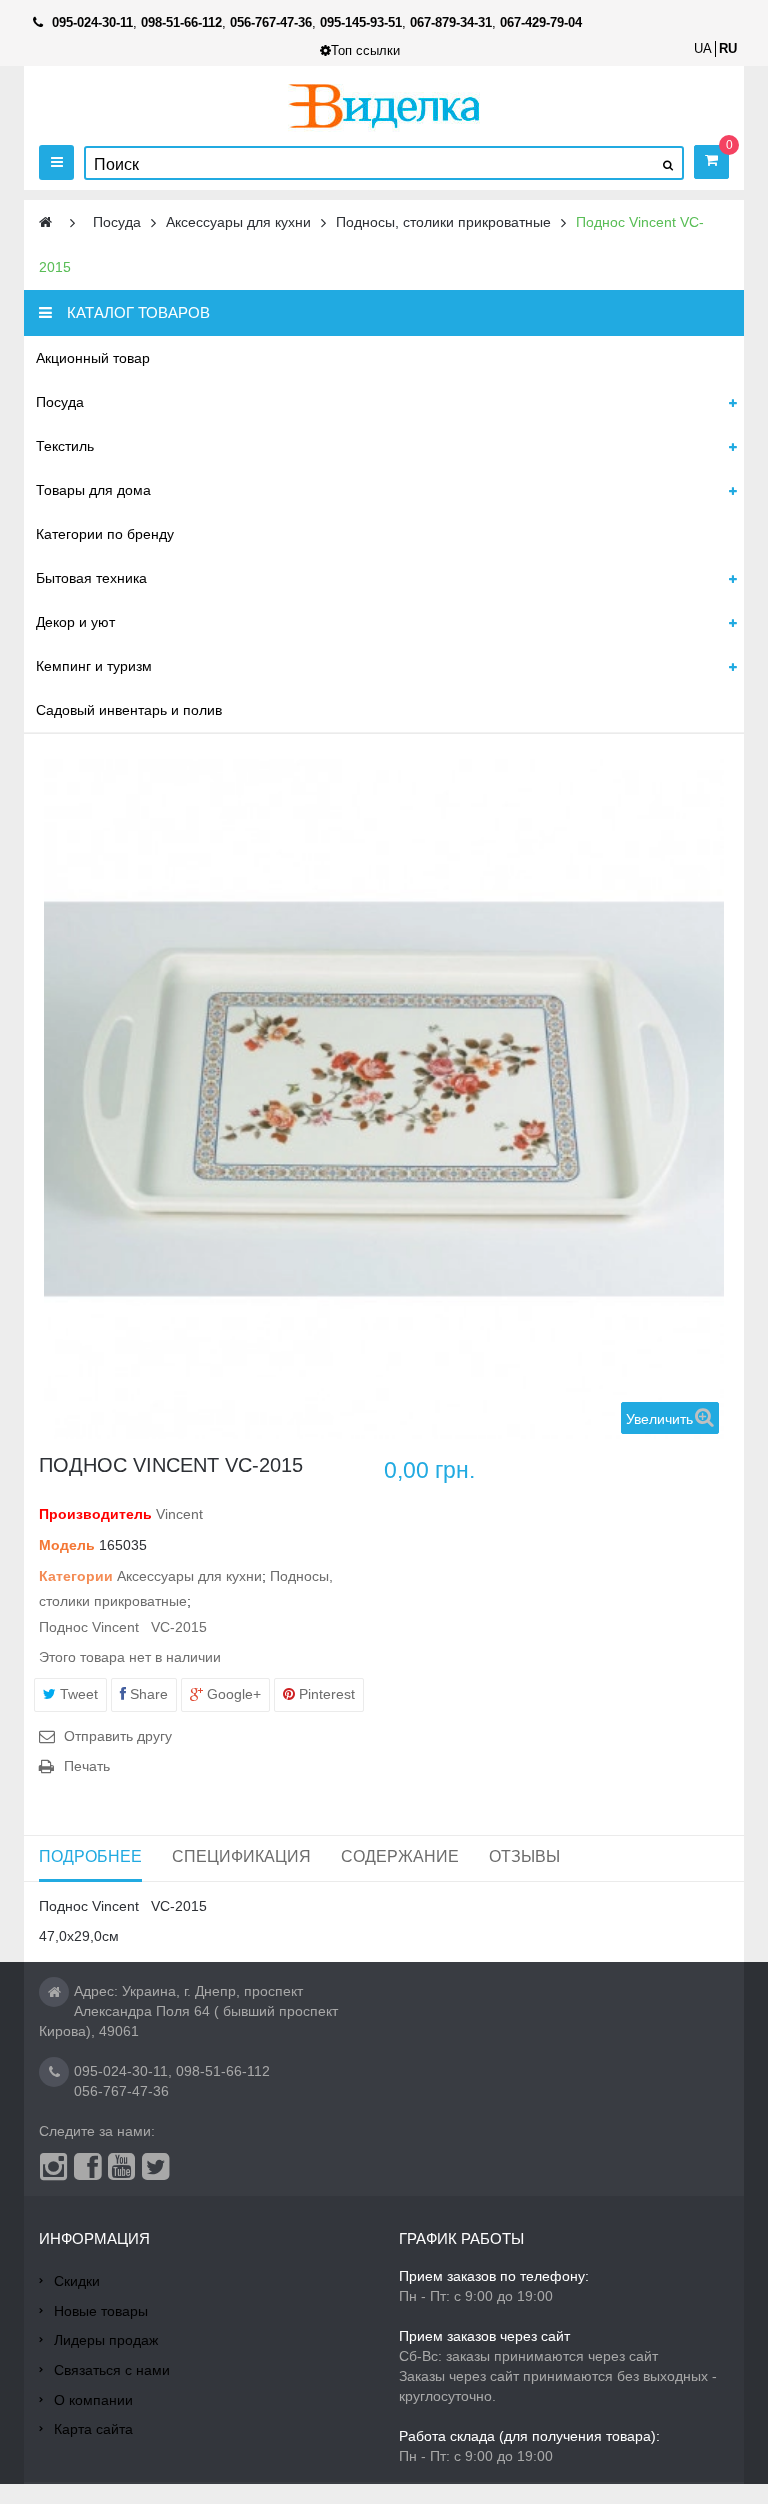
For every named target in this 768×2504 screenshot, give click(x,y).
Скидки (77, 2281)
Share (147, 1694)
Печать (87, 1766)
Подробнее (90, 1856)
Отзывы (524, 1856)
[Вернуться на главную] (45, 222)
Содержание (400, 1856)
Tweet (77, 1694)
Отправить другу (118, 1736)
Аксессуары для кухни (189, 1576)
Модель (67, 1545)
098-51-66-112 (223, 2071)
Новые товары (101, 2311)
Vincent (179, 1514)
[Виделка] (384, 105)
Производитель (95, 1514)
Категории (76, 1576)
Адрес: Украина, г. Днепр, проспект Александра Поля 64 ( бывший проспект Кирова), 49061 (188, 2011)
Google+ (232, 1694)
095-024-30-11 (121, 2071)
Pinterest (325, 1694)
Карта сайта (93, 2429)
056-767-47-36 (121, 2091)
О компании (93, 2400)
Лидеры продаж (106, 2340)
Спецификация (241, 1856)
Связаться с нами (112, 2370)
